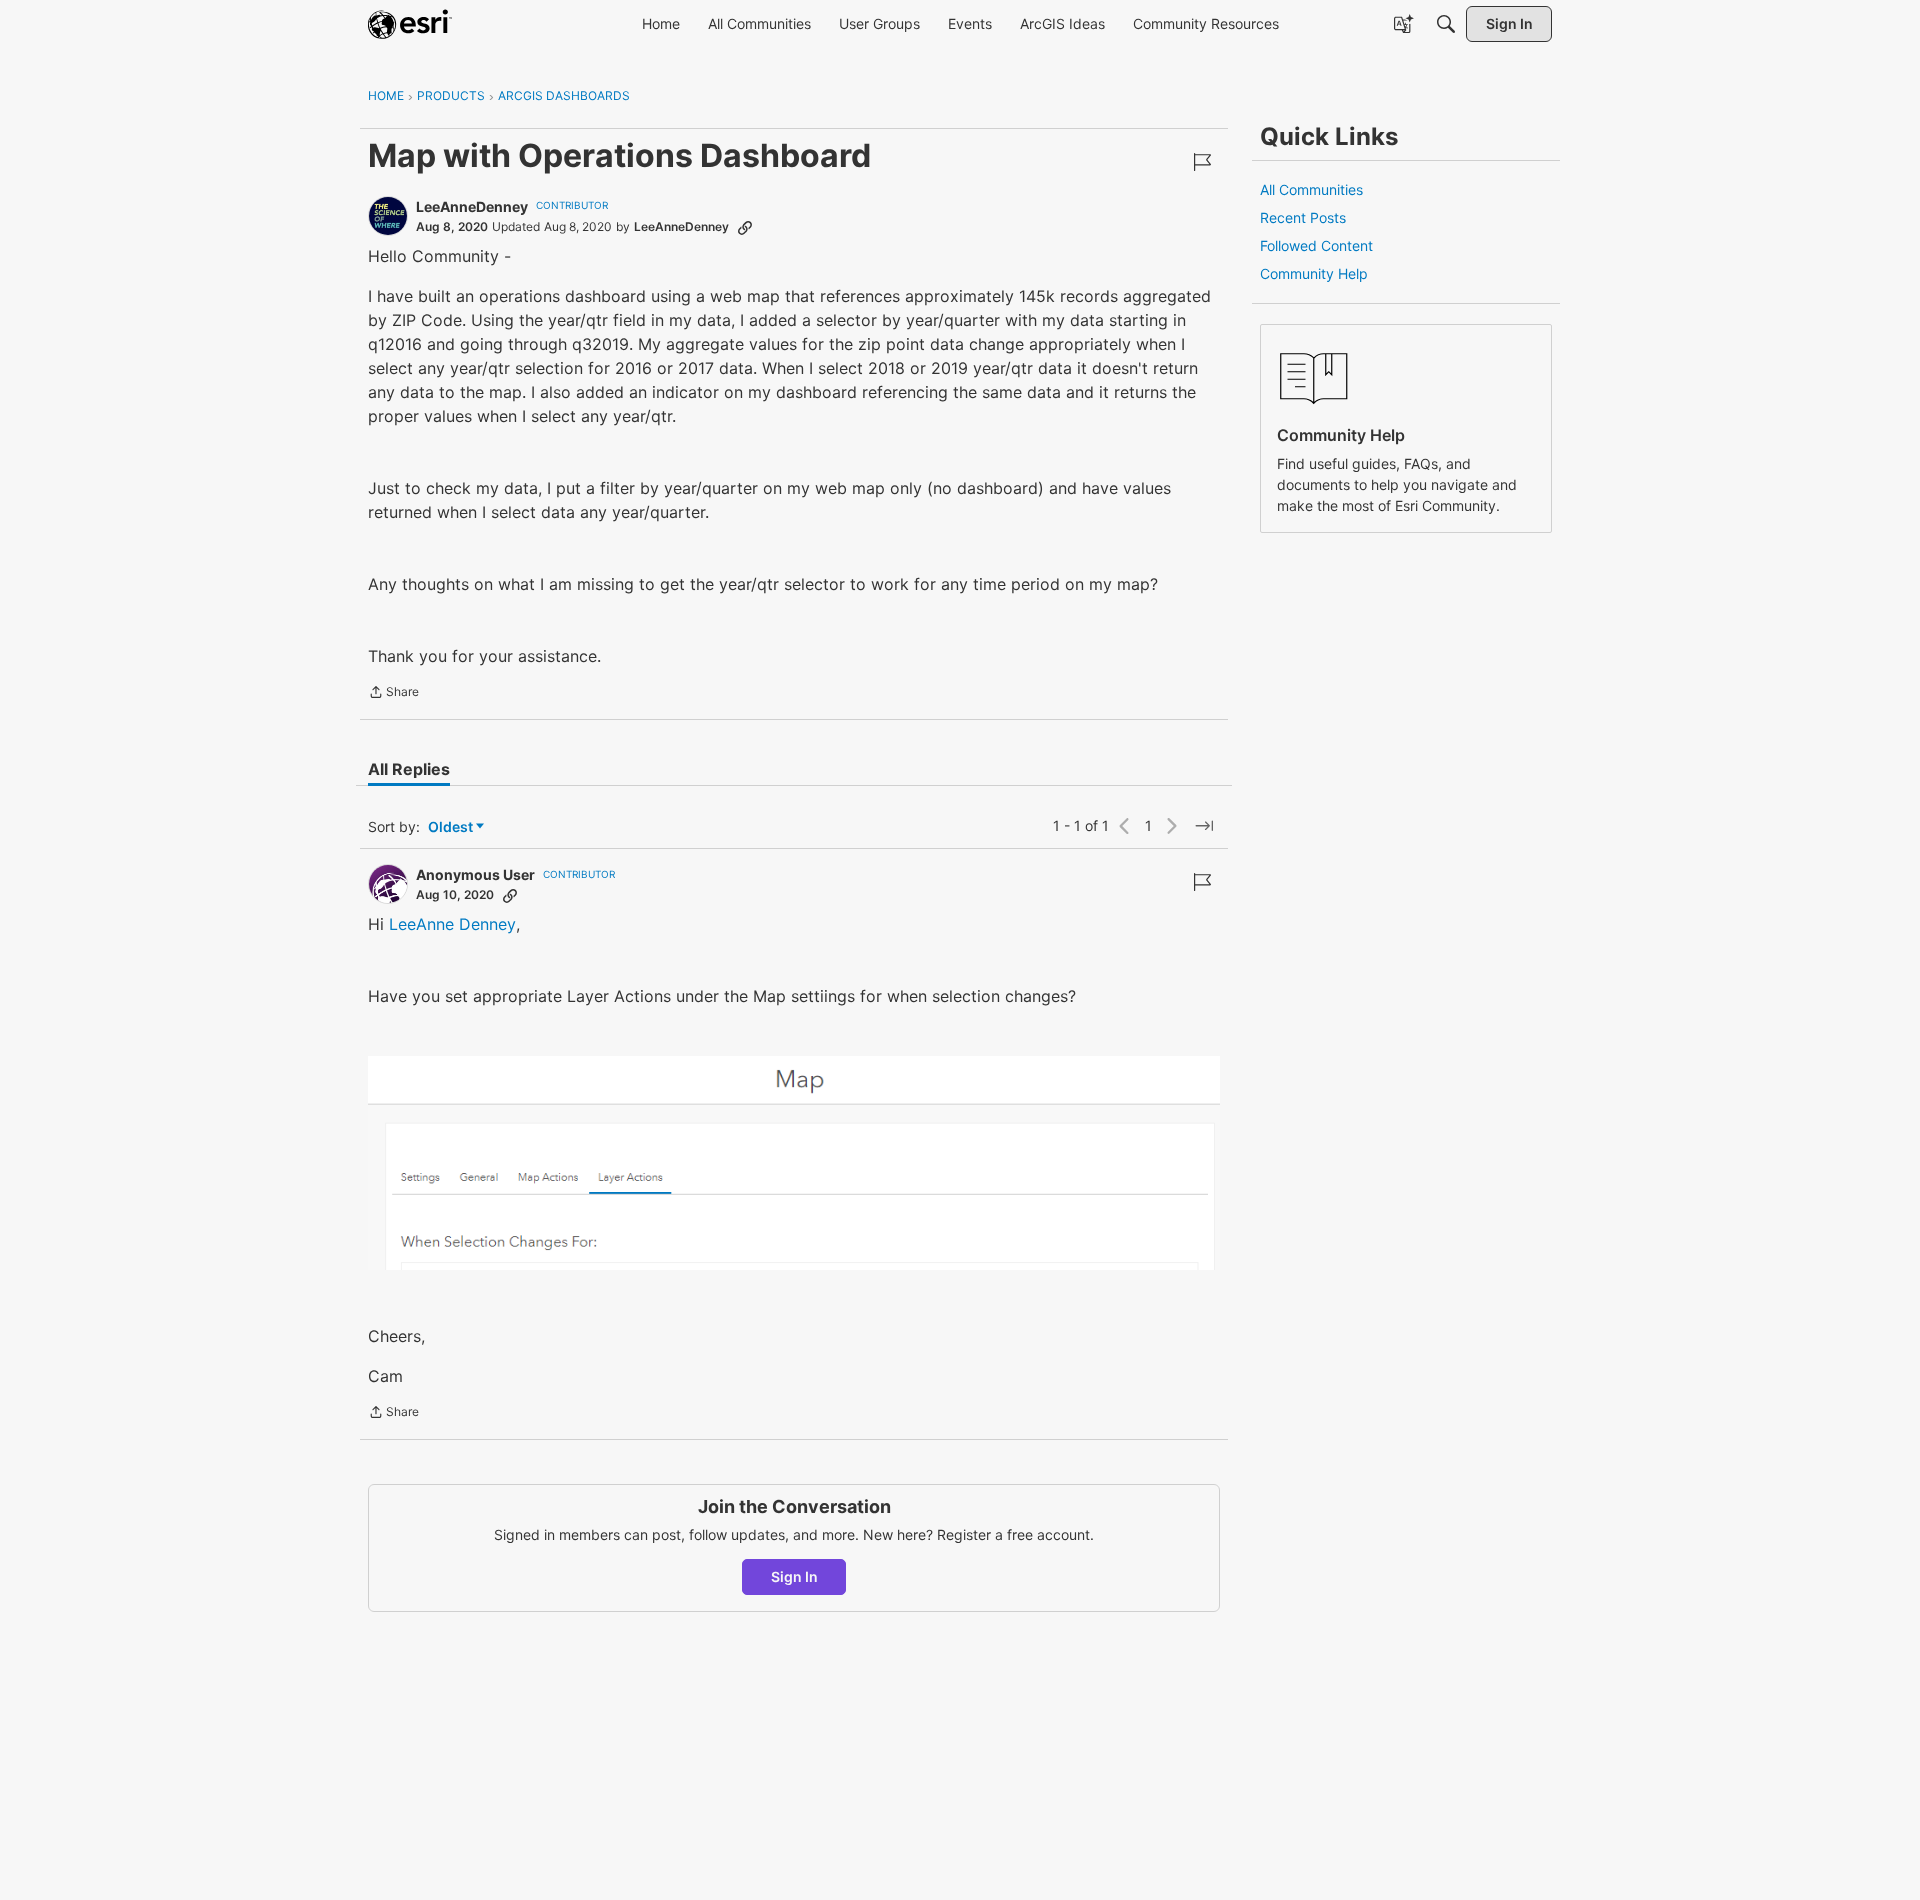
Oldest (452, 827)
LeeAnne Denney (452, 924)
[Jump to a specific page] (1204, 826)
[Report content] (1202, 162)
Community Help (1314, 273)
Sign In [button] (794, 1576)
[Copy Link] (745, 227)
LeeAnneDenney (472, 206)
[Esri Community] (410, 24)
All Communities (1311, 189)
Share (393, 694)
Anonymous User (475, 874)
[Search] (1446, 24)
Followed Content (1316, 245)
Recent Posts (1303, 217)
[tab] (409, 769)
